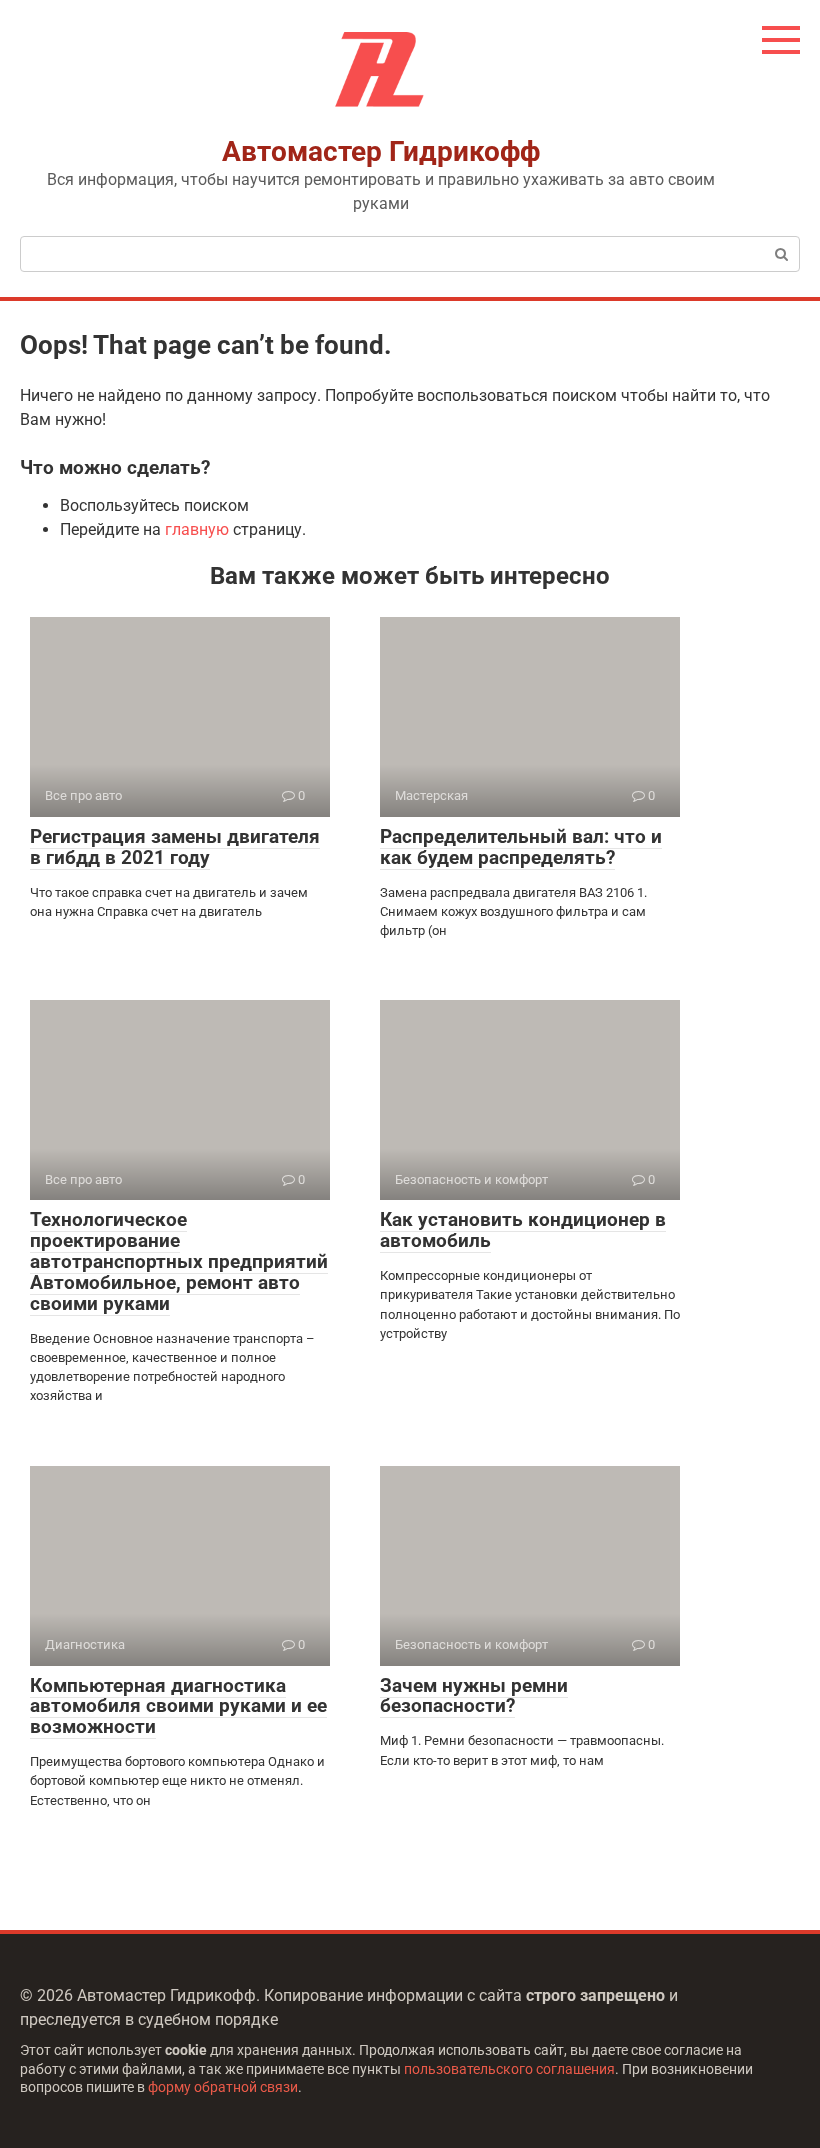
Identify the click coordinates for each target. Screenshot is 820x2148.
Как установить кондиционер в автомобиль (523, 1230)
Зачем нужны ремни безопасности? (474, 1696)
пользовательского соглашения (509, 2069)
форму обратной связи (223, 2087)
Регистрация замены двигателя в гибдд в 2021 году (175, 847)
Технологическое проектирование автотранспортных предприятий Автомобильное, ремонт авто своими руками (179, 1261)
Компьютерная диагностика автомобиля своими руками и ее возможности (178, 1706)
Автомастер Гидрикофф (381, 151)
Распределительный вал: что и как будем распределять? (521, 847)
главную (197, 529)
